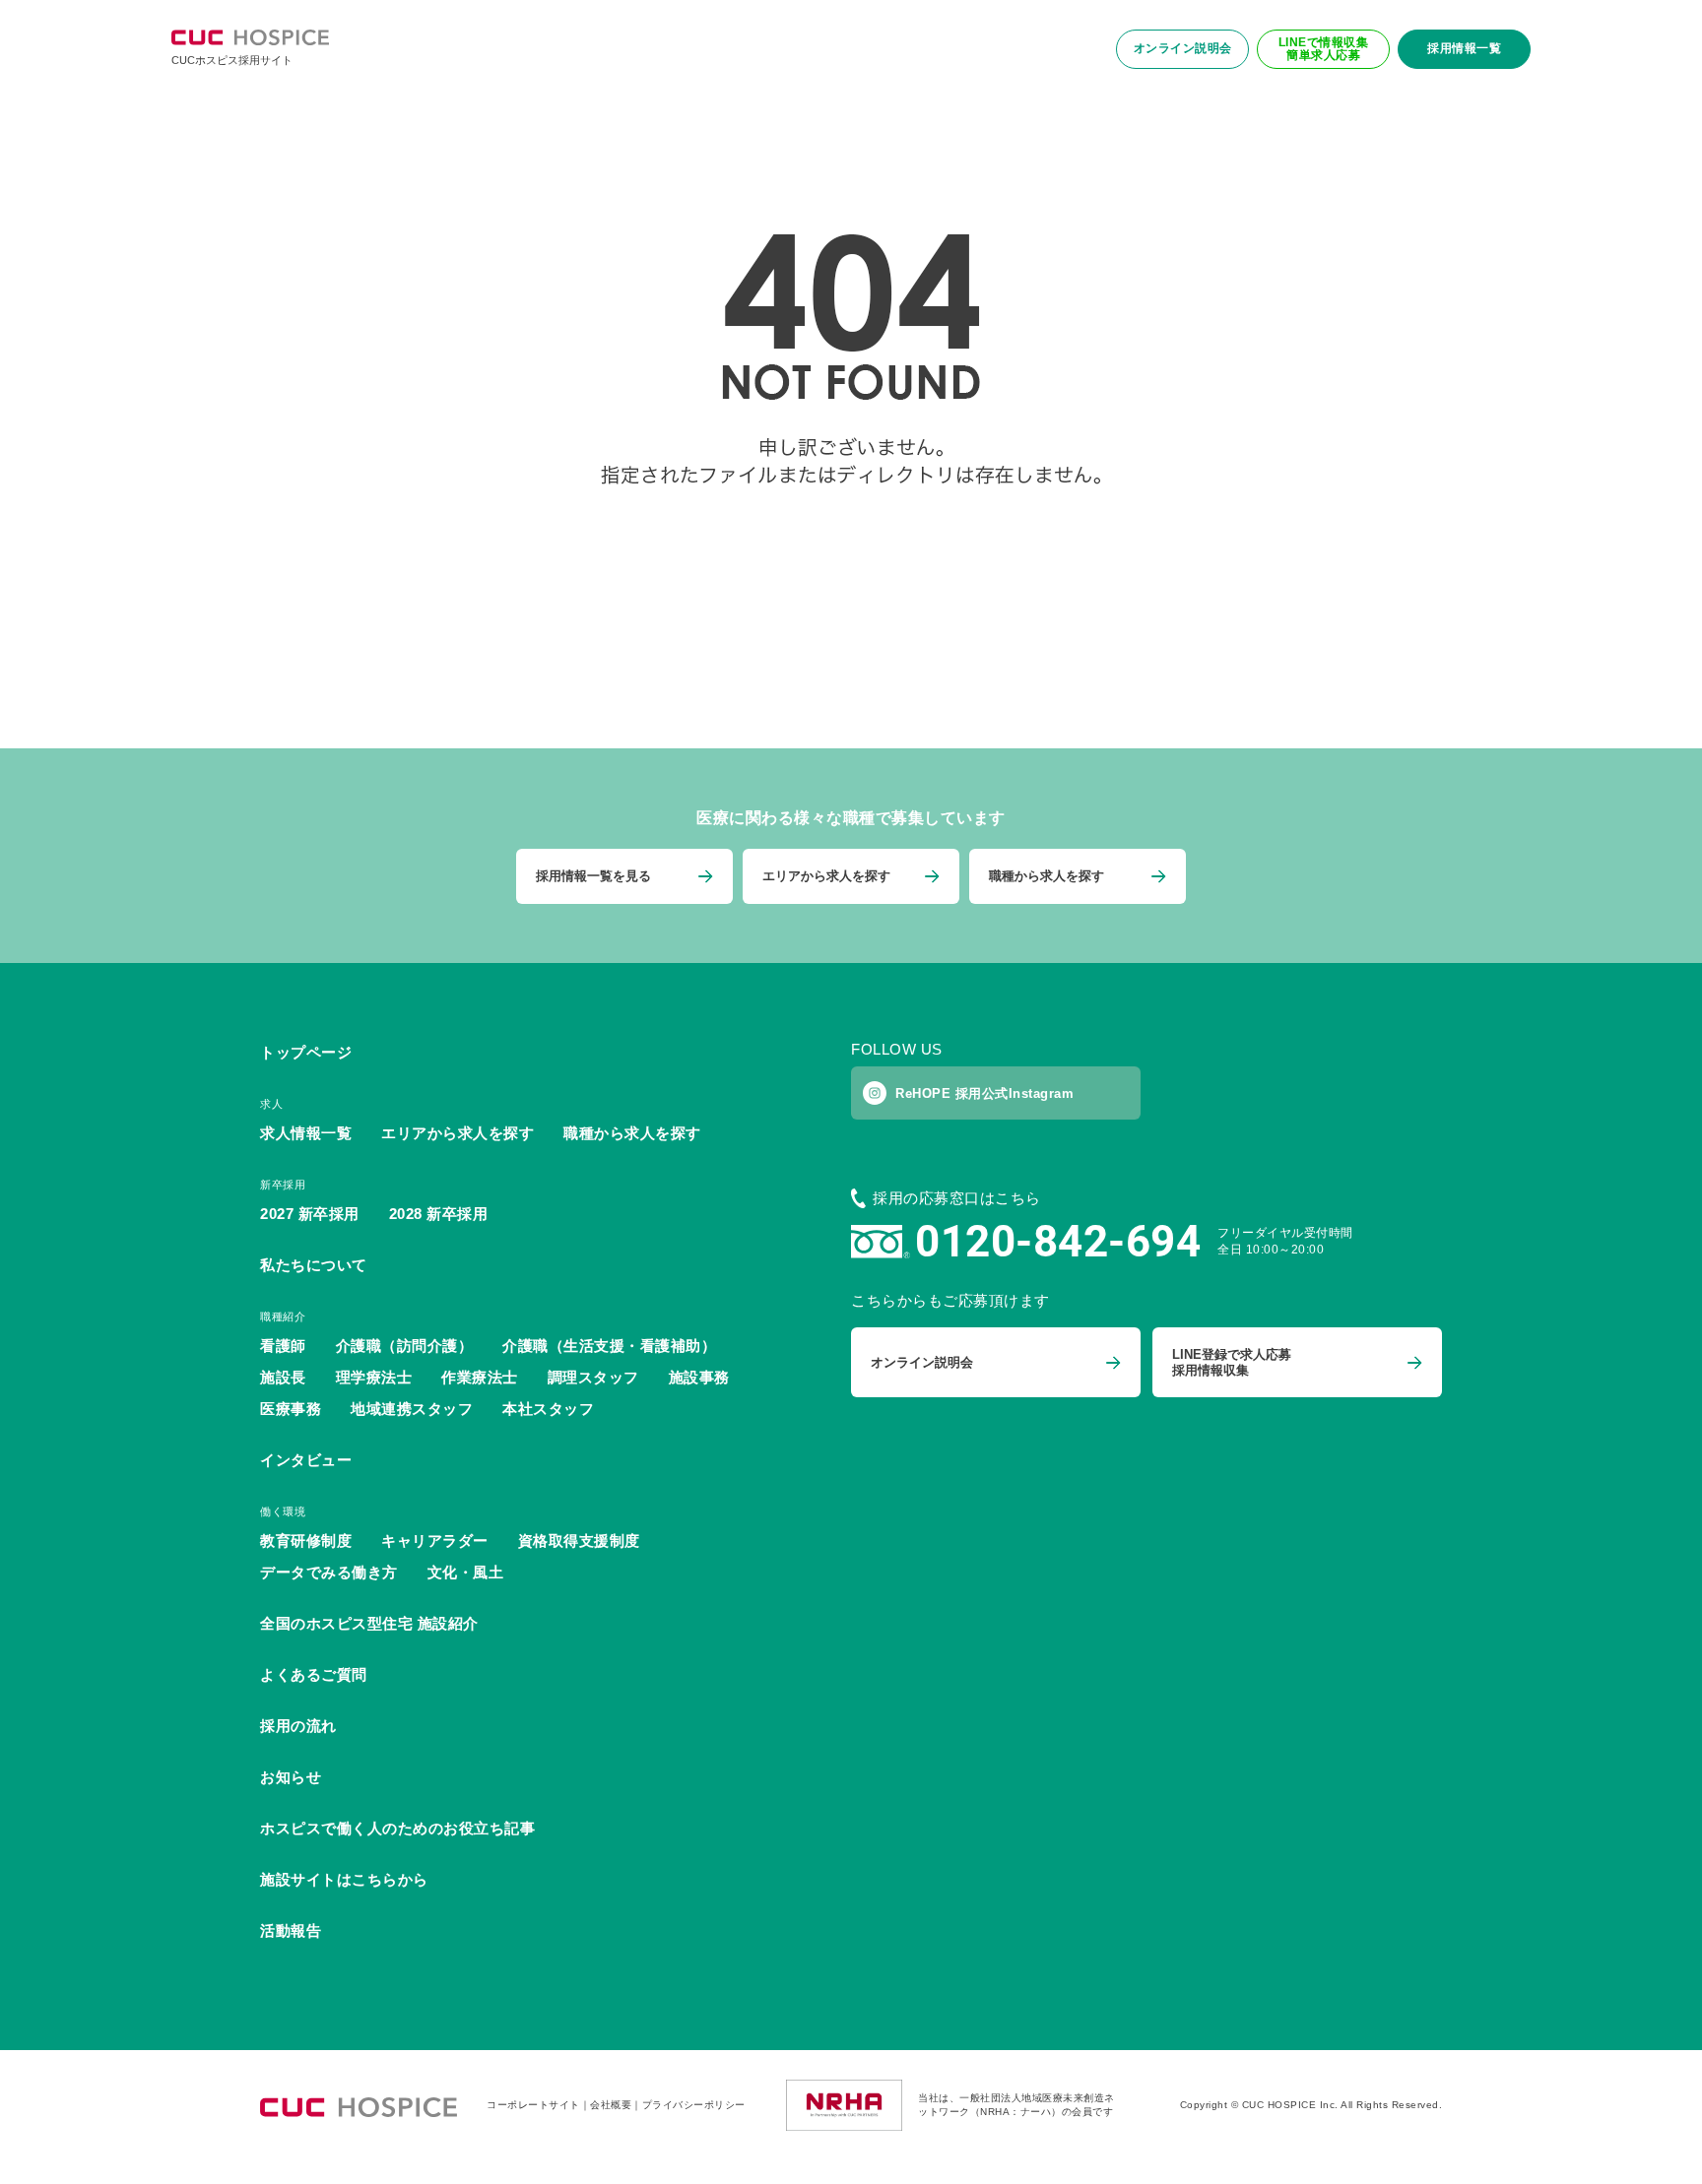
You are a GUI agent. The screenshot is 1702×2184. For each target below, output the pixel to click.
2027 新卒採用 (310, 1214)
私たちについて (314, 1265)
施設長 (283, 1377)
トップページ (306, 1052)
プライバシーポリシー (694, 2105)
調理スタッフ (593, 1377)
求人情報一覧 (306, 1133)
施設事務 (699, 1377)
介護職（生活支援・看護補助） (609, 1346)
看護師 (283, 1346)
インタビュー (306, 1460)
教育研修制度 (306, 1541)
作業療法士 (480, 1377)
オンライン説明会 (1183, 48)
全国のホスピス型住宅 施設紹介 (369, 1623)
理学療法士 (374, 1377)
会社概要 (611, 2105)
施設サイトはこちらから (344, 1879)
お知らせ (291, 1777)
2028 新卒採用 (439, 1214)
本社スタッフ (548, 1409)
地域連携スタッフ (412, 1409)
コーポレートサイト (533, 2105)
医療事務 (291, 1409)
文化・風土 (466, 1572)
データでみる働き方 (329, 1572)
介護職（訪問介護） (405, 1346)
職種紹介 (283, 1317)
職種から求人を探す (632, 1133)
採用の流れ (298, 1726)
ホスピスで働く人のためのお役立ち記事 (397, 1828)
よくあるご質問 (314, 1674)
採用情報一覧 (1464, 48)
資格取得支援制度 (579, 1541)
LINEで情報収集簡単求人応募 (1324, 49)
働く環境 (283, 1511)
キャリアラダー (435, 1541)
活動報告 (291, 1930)
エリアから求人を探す (458, 1133)
